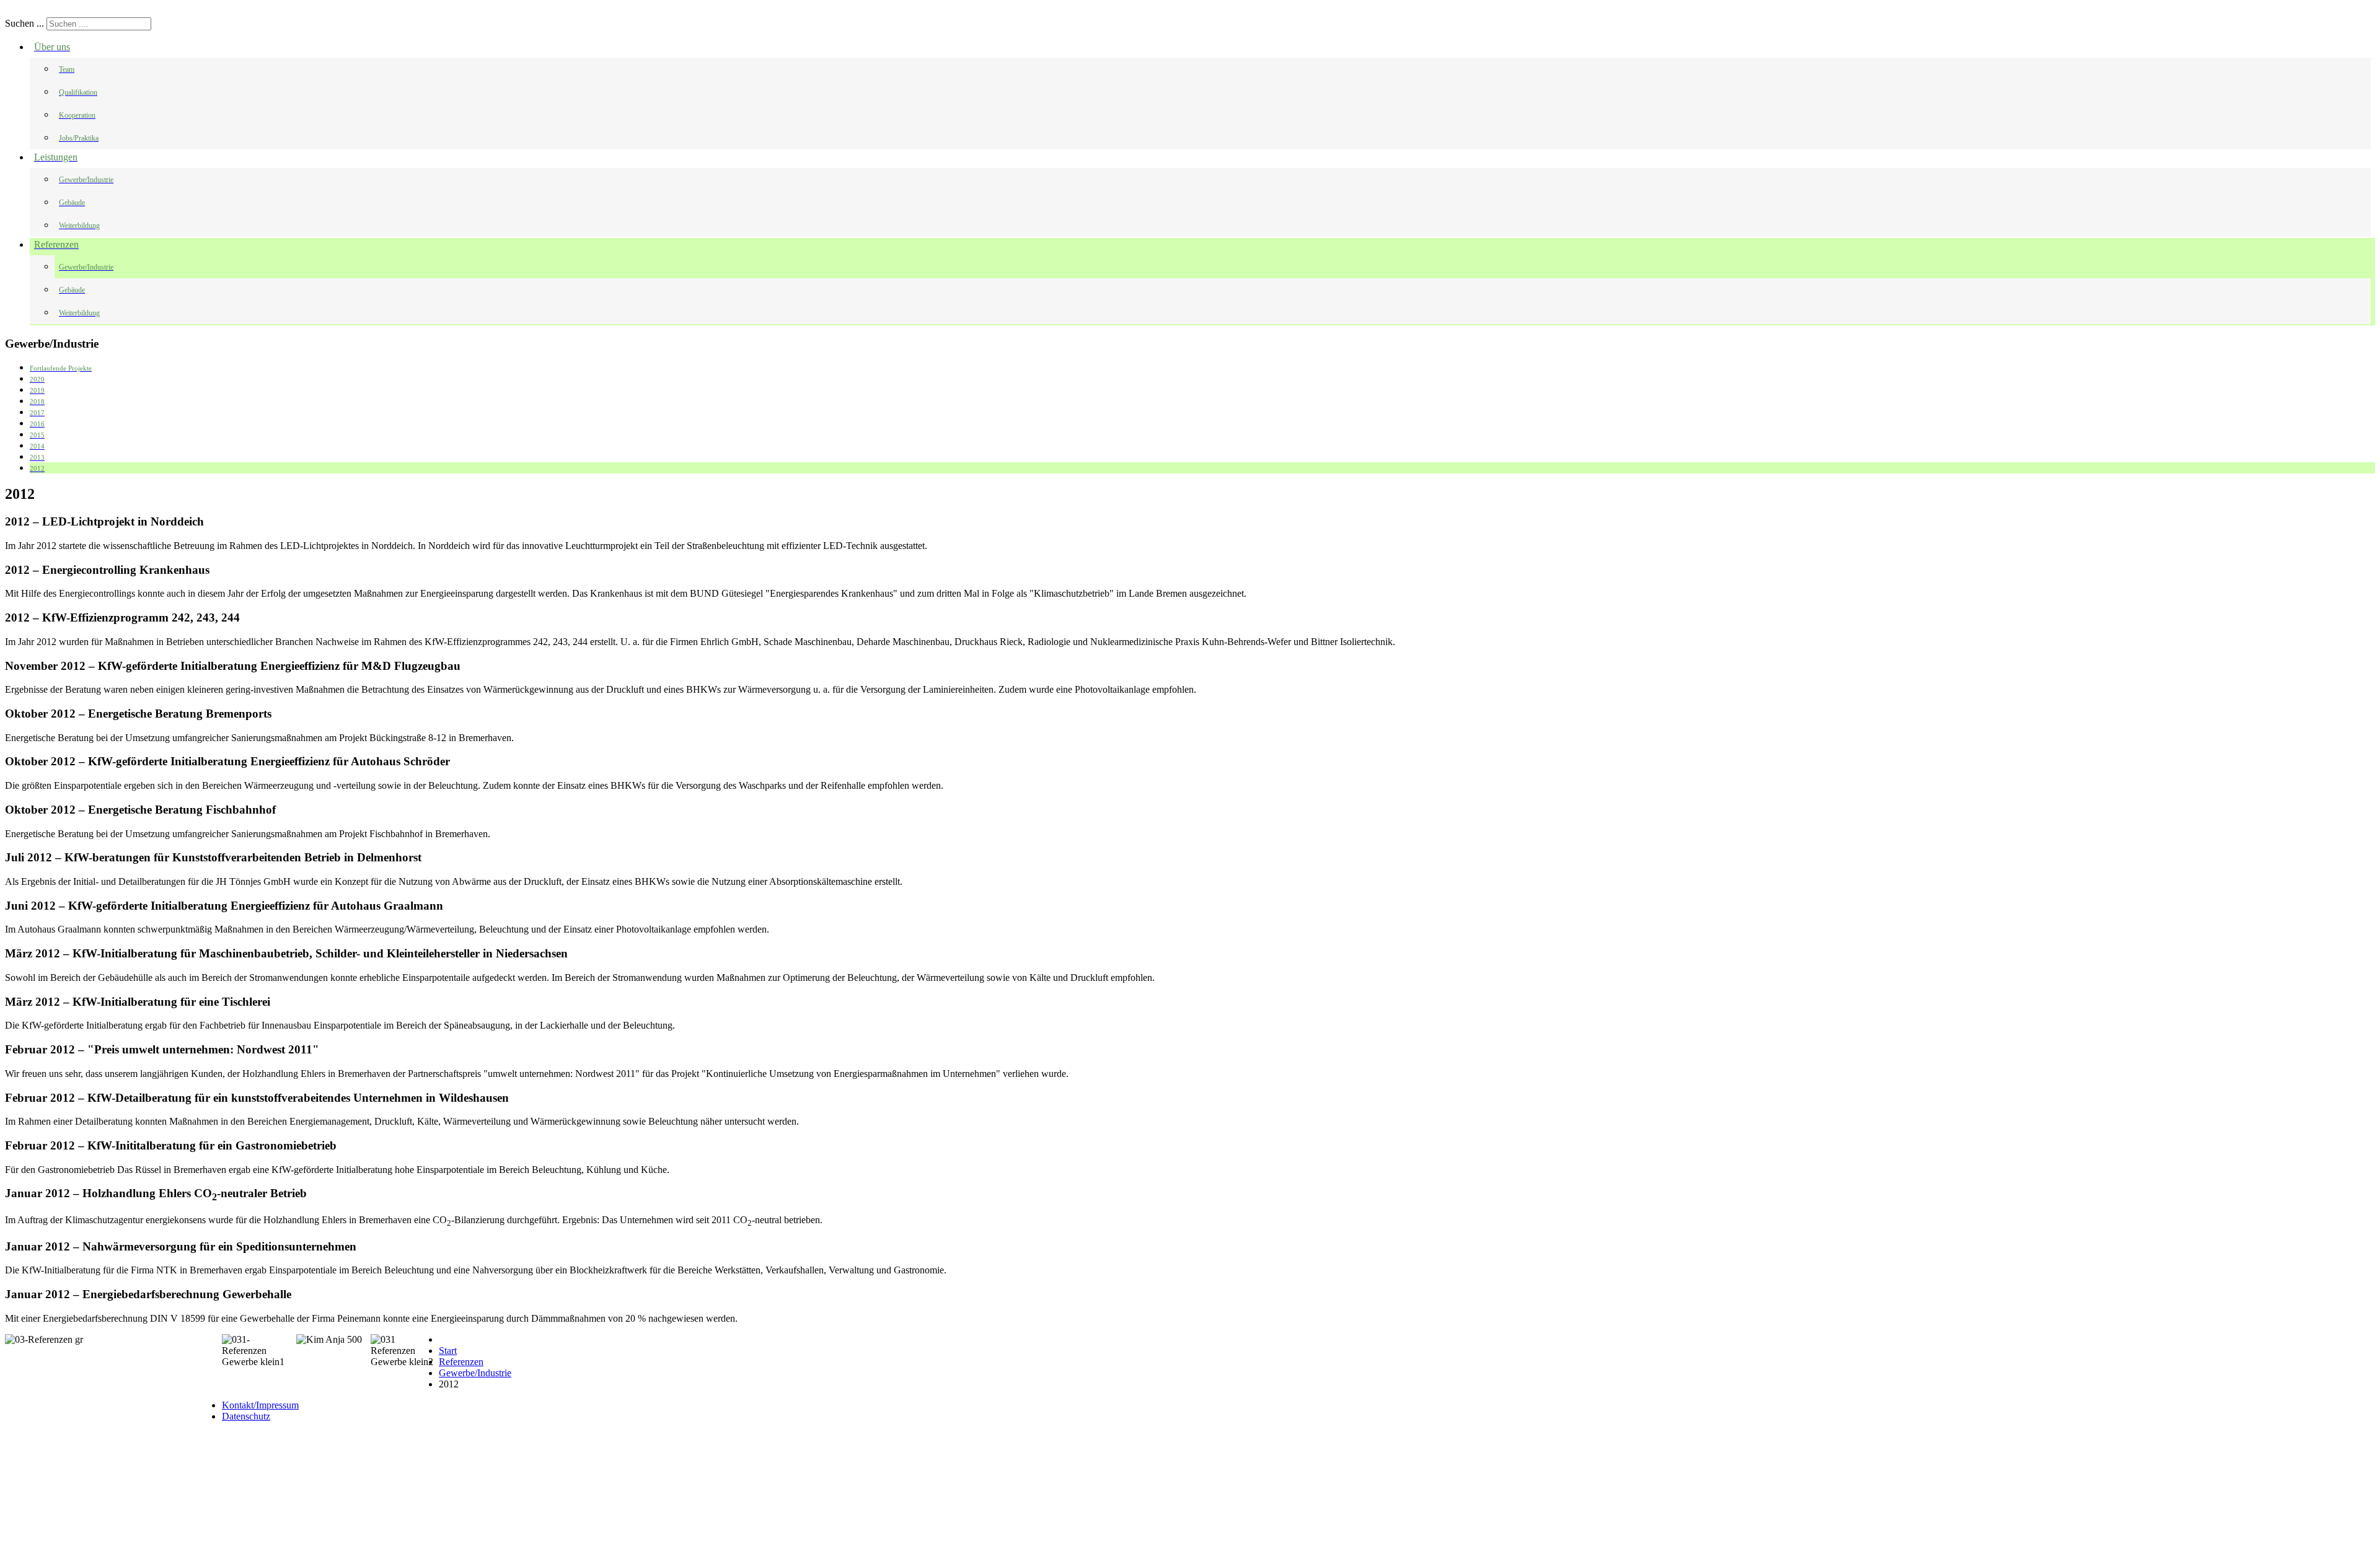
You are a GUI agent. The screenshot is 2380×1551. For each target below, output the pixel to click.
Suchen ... (24, 23)
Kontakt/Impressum (260, 1405)
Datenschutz (246, 1416)
